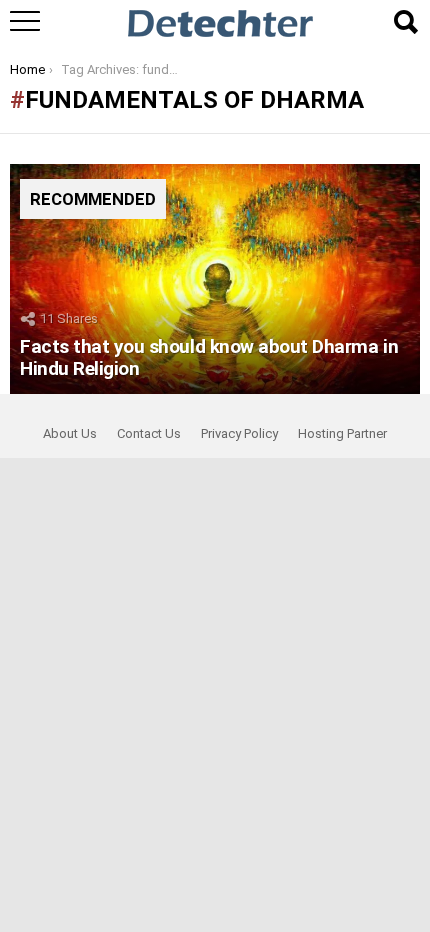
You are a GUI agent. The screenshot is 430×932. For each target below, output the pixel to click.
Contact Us (149, 433)
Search (405, 22)
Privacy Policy (239, 433)
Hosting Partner (342, 433)
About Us (70, 433)
